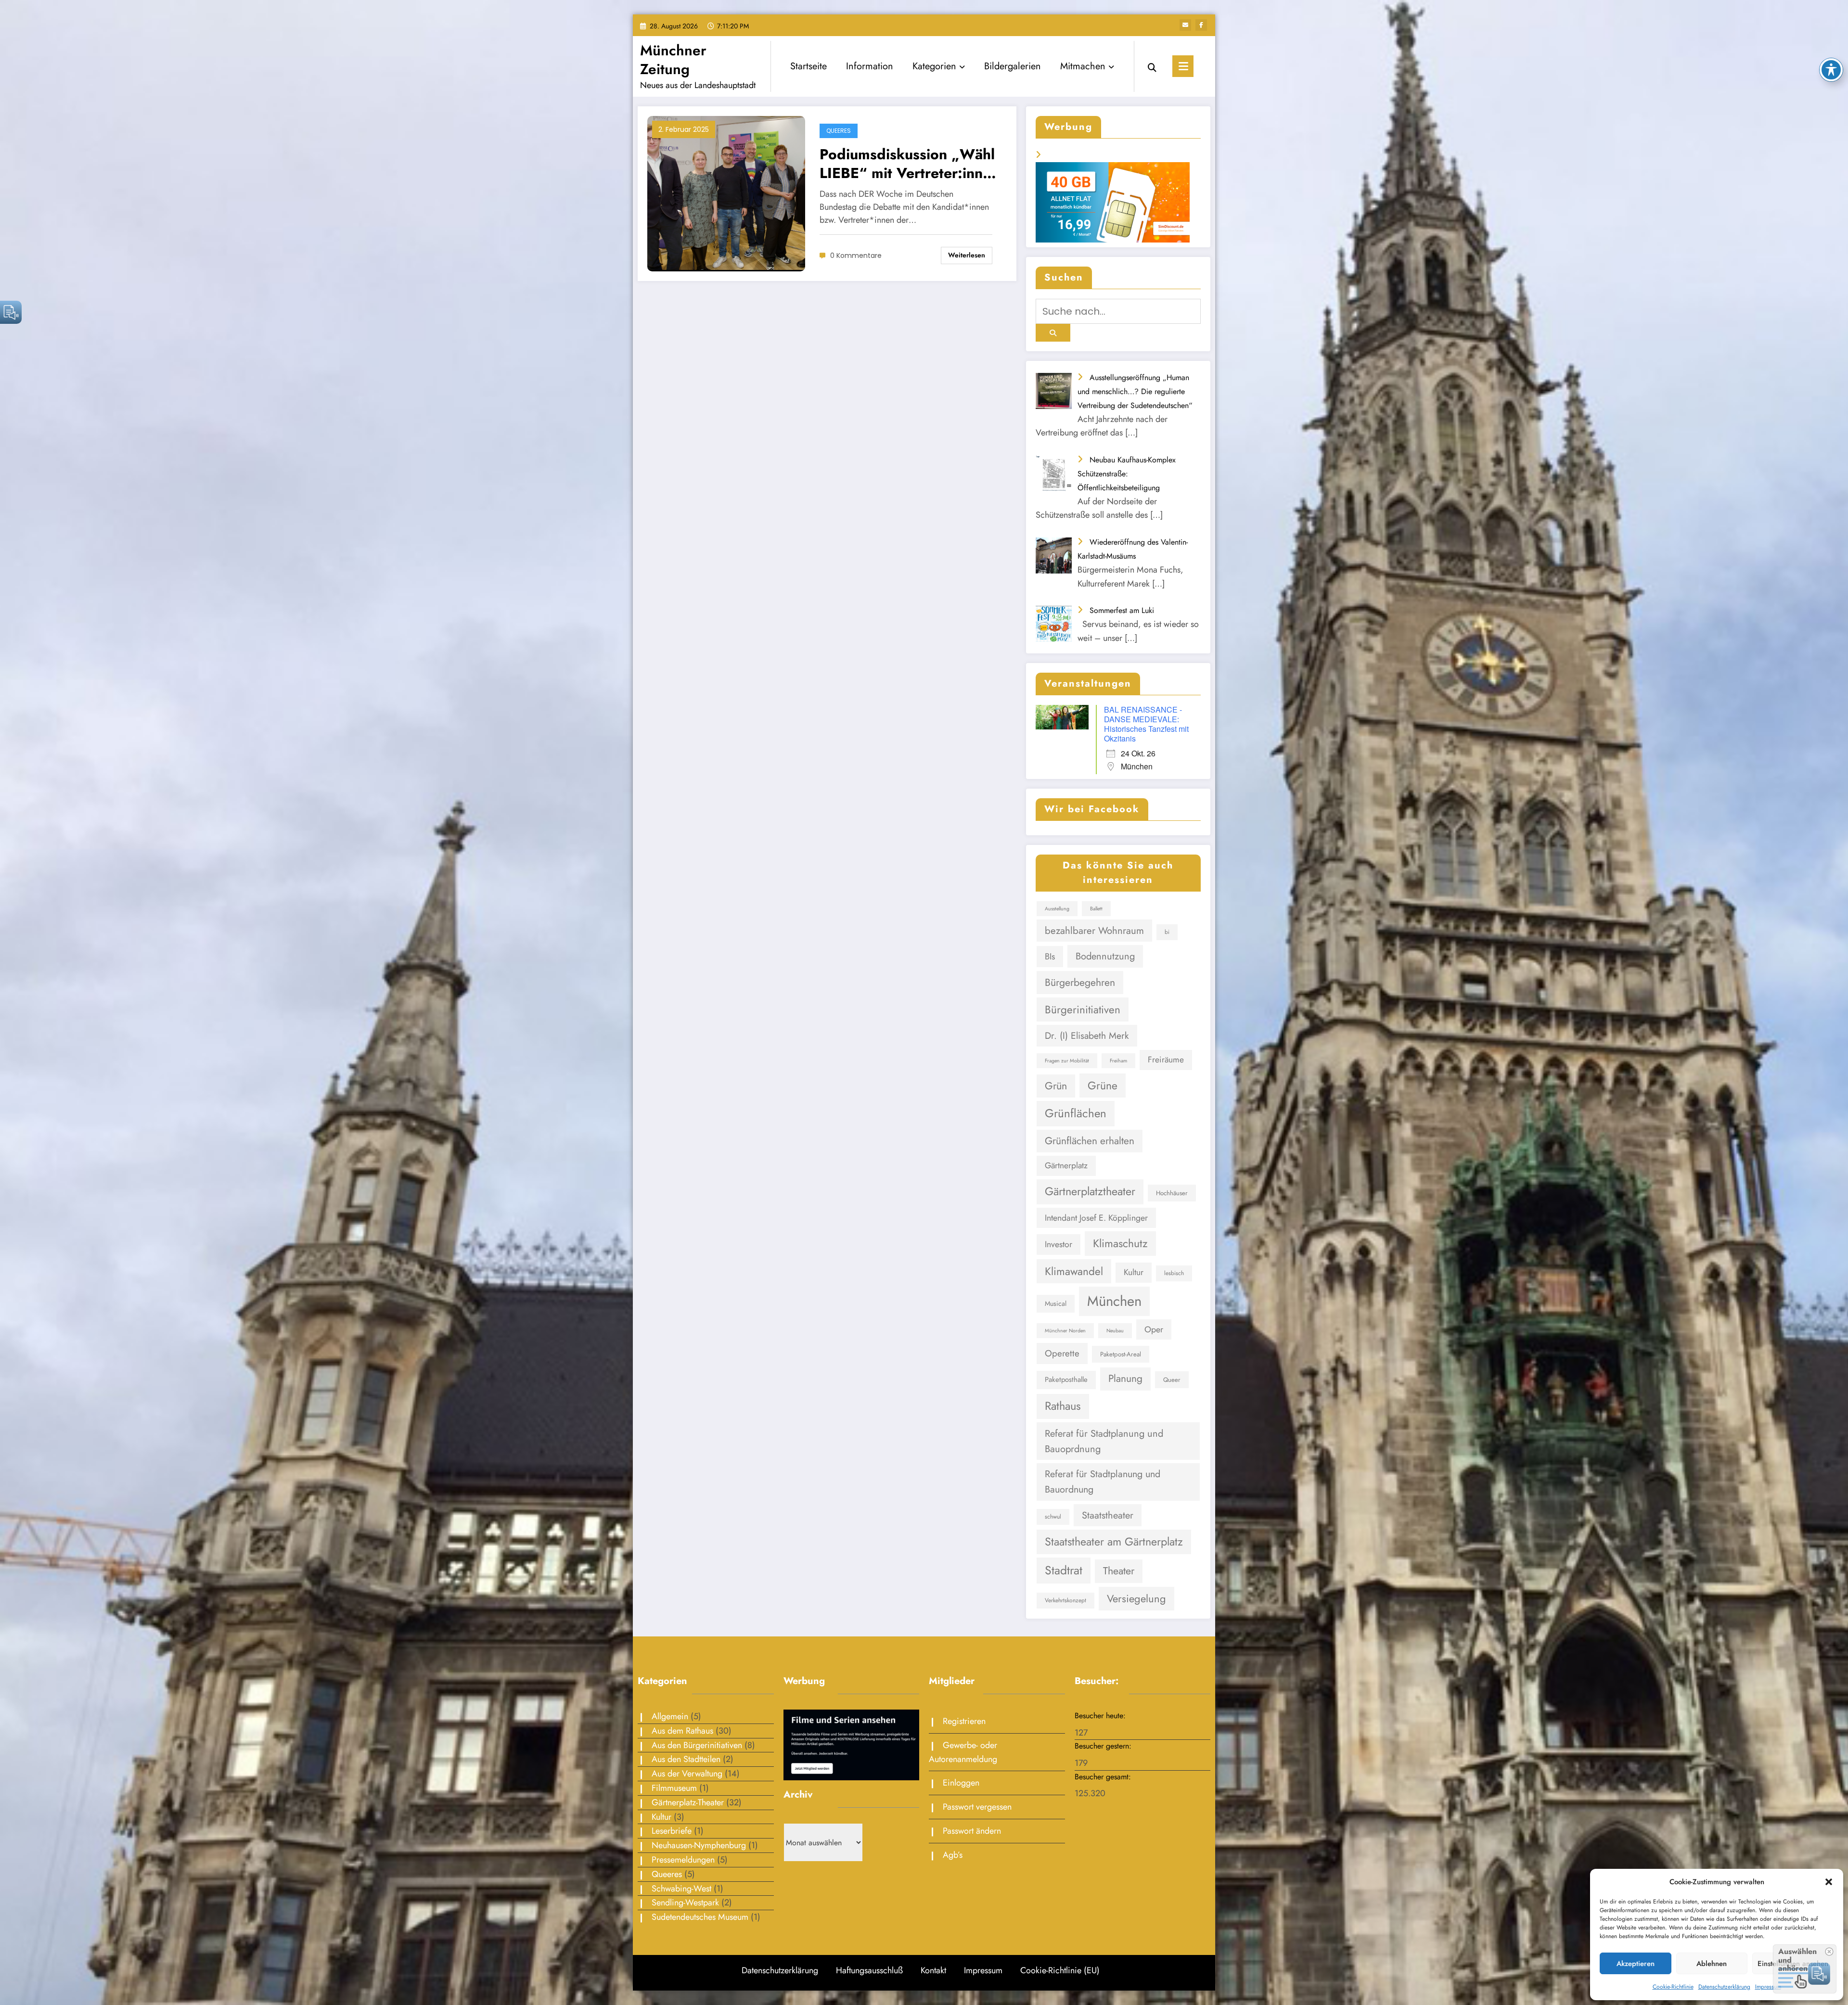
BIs (1050, 956)
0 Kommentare (856, 255)
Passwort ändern (972, 1831)
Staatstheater (1108, 1515)
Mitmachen (1083, 66)
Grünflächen (1076, 1113)
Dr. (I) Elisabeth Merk (1087, 1035)
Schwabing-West (681, 1889)
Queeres (839, 131)
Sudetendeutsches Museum (700, 1917)
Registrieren (964, 1721)
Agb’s (953, 1855)
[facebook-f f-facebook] (1201, 25)
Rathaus (1063, 1406)
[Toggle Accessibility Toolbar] (1831, 70)
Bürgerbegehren (1080, 982)
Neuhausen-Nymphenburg (699, 1845)
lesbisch (1174, 1273)
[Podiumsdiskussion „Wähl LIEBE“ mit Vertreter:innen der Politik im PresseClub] (726, 193)
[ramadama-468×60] (1118, 172)
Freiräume (1166, 1060)
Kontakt (933, 1970)
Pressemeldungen (683, 1860)
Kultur (1134, 1272)
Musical (1056, 1303)
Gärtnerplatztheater (1090, 1191)
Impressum (1768, 1987)
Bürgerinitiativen (1083, 1009)
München (1114, 1301)
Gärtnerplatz (1066, 1165)
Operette (1062, 1353)
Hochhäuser (1172, 1193)
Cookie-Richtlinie (1673, 1987)
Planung (1125, 1379)
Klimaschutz (1120, 1243)
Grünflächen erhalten (1090, 1141)
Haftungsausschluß (869, 1970)
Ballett (1096, 909)
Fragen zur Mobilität (1067, 1061)
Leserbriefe (672, 1831)
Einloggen (961, 1783)
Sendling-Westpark (685, 1903)
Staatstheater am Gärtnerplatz (1114, 1542)
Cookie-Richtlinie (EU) (1060, 1970)
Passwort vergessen (977, 1807)
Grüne (1103, 1086)
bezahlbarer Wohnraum (1094, 931)
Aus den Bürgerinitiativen (697, 1745)
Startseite (808, 66)
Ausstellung (1057, 909)
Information (870, 66)
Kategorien (934, 66)
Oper (1154, 1329)
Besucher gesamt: (1104, 1777)
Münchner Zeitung (673, 60)
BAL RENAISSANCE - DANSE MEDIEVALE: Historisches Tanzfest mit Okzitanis (1146, 724)
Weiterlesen (967, 255)
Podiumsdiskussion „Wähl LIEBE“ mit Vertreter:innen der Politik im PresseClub (909, 164)
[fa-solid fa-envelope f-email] (1185, 25)
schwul (1053, 1517)
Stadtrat (1064, 1570)
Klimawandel (1074, 1271)
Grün (1056, 1086)
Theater (1119, 1571)
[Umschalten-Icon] (1183, 66)
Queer (1172, 1380)
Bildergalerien (1013, 66)
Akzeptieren (1636, 1964)
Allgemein (670, 1716)
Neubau (1115, 1331)
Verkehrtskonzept (1065, 1600)
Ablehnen (1712, 1964)
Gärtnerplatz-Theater (688, 1802)
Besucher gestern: (1104, 1746)
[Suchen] (1152, 66)
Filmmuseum (674, 1788)
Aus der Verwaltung (687, 1774)
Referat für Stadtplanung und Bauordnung (1103, 1481)
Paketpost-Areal (1121, 1354)
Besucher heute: (1101, 1716)
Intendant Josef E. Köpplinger (1096, 1218)
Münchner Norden (1065, 1331)
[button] (1829, 1882)
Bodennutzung (1105, 956)
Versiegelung (1136, 1599)
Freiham (1118, 1061)
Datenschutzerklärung (1724, 1987)
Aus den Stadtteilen (686, 1759)
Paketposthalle (1066, 1379)
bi (1167, 932)
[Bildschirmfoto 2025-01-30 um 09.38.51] (852, 1744)
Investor (1059, 1244)
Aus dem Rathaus (682, 1731)
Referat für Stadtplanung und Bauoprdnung (1104, 1441)
